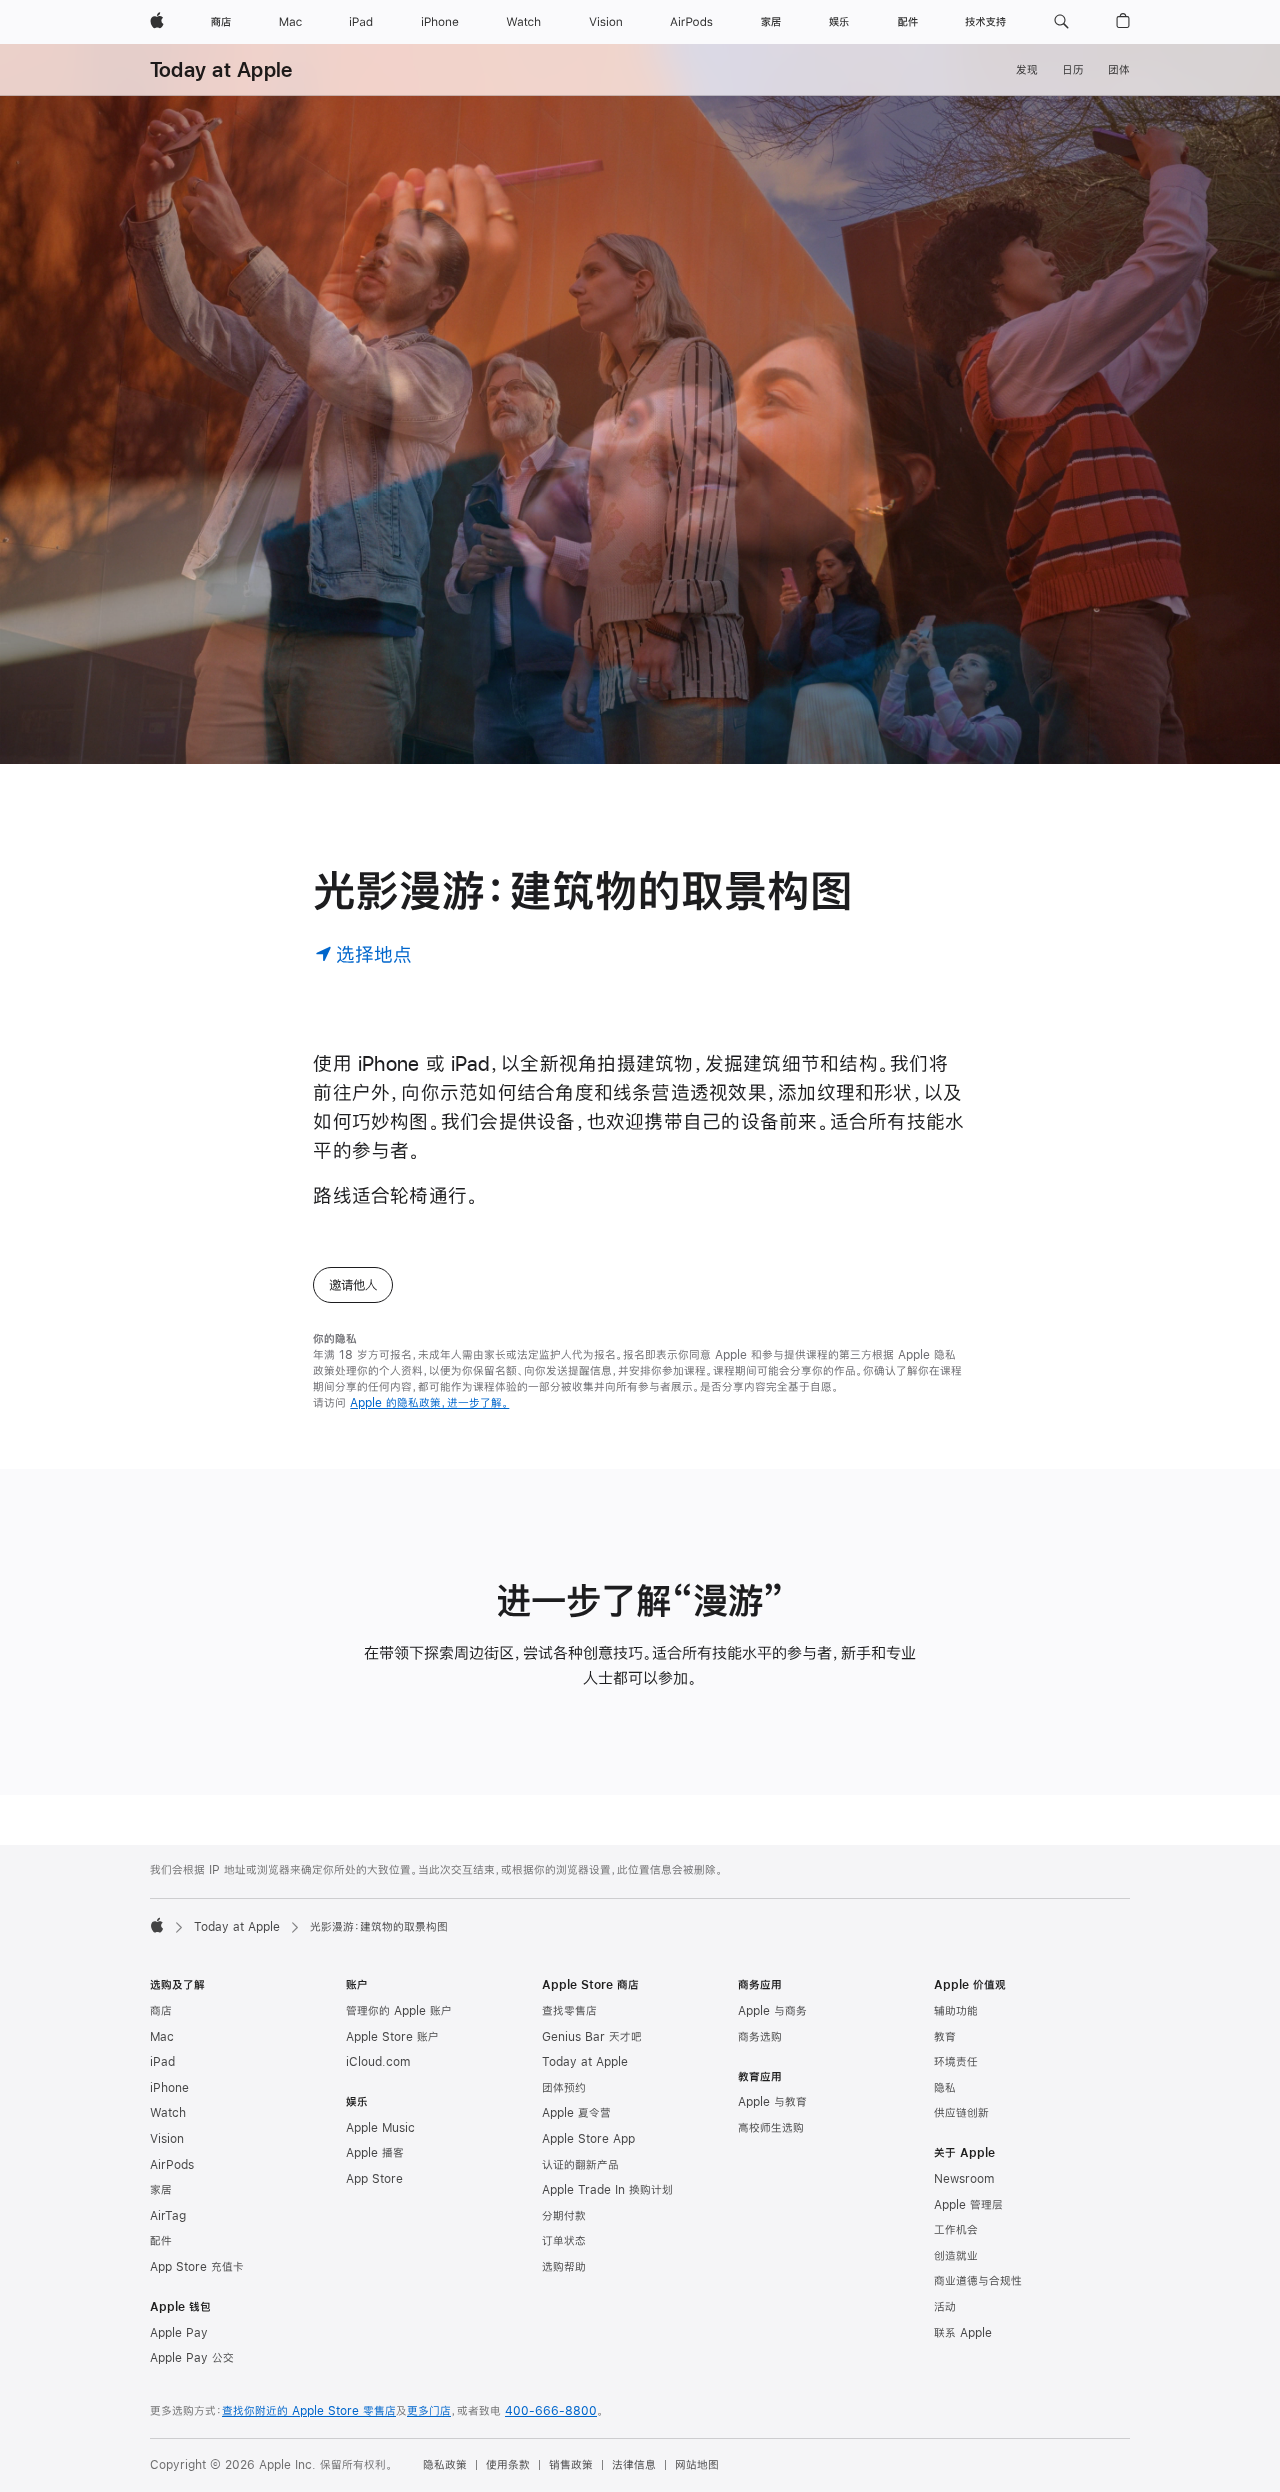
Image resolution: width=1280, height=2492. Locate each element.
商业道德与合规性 (978, 2281)
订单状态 (564, 2241)
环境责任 (956, 2062)
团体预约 (564, 2088)
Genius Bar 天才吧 (592, 2037)
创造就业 (956, 2256)
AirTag (168, 2216)
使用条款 (508, 2465)
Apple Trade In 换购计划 (607, 2190)
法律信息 (634, 2465)
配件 (161, 2241)
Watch (168, 2113)
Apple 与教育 (772, 2102)
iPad (162, 2062)
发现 (1027, 70)
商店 (161, 2011)
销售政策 (571, 2465)
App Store (374, 2179)
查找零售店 (569, 2011)
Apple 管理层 (968, 2205)
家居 (161, 2190)
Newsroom (964, 2179)
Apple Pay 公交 (192, 2358)
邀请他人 (353, 1285)
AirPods (172, 2165)
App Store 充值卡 (197, 2267)
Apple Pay (179, 2333)
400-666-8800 (551, 2411)
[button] (1061, 22)
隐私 (945, 2088)
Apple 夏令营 (576, 2113)
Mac (162, 2037)
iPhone (169, 2088)
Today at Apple (221, 69)
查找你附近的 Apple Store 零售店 (309, 2411)
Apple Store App (588, 2139)
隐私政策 (445, 2465)
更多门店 (429, 2411)
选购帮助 (564, 2267)
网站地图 (697, 2465)
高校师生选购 (771, 2128)
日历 (1073, 70)
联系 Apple (963, 2333)
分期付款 (564, 2216)
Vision (167, 2139)
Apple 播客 (375, 2153)
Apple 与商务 (772, 2011)
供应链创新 (961, 2113)
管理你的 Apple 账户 (399, 2011)
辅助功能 (956, 2011)
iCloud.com (378, 2062)
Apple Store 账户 (392, 2037)
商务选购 (760, 2037)
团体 (1119, 70)
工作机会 (956, 2230)
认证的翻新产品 (580, 2165)
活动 (945, 2307)
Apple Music (380, 2128)
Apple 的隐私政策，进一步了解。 (429, 1403)
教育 (945, 2037)
